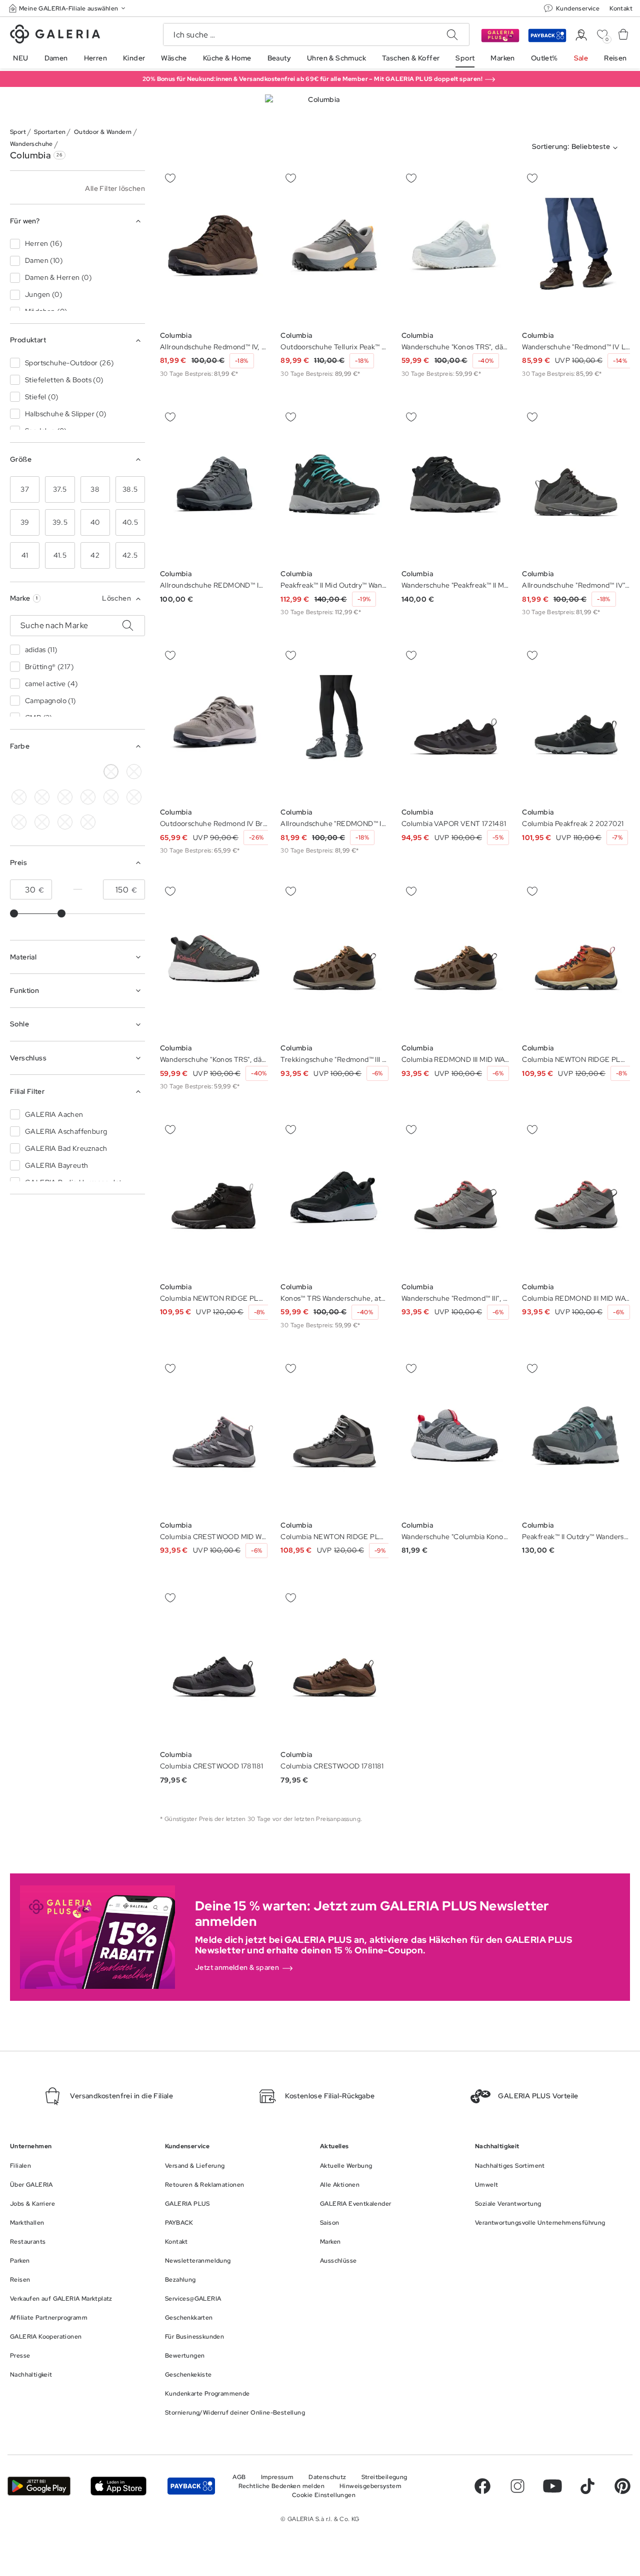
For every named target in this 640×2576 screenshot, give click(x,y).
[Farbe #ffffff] (111, 772)
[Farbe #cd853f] (65, 772)
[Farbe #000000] (19, 772)
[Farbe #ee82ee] (111, 797)
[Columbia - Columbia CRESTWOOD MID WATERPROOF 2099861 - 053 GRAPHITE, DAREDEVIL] (214, 1436)
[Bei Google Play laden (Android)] (39, 2486)
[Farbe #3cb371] (19, 797)
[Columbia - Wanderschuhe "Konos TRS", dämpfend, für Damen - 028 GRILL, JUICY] (455, 246)
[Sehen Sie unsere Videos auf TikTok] (587, 2486)
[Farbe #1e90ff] (65, 797)
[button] (68, 8)
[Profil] (581, 35)
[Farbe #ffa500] (42, 822)
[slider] (14, 913)
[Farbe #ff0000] (19, 822)
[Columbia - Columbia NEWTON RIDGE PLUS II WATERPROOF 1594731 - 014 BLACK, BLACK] (214, 1198)
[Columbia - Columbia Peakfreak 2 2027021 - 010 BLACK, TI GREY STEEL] (576, 723)
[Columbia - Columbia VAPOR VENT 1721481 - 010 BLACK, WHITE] (455, 723)
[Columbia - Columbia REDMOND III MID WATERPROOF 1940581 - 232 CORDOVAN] (455, 959)
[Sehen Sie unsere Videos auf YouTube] (552, 2486)
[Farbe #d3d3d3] (42, 772)
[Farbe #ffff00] (88, 772)
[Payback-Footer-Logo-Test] (191, 2486)
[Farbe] (65, 822)
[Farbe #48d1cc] (42, 797)
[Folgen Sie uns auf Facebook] (482, 2486)
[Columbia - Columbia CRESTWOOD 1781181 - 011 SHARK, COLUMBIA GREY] (214, 1665)
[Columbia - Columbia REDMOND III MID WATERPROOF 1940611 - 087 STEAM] (576, 1198)
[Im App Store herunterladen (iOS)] (118, 2486)
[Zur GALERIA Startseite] (55, 35)
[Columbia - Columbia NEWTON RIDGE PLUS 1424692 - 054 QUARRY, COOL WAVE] (334, 1436)
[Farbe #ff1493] (134, 797)
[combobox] (577, 148)
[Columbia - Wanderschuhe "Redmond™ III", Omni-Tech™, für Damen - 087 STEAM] (455, 1198)
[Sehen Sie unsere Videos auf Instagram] (517, 2486)
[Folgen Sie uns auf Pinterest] (622, 2486)
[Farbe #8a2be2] (88, 797)
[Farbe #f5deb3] (134, 772)
